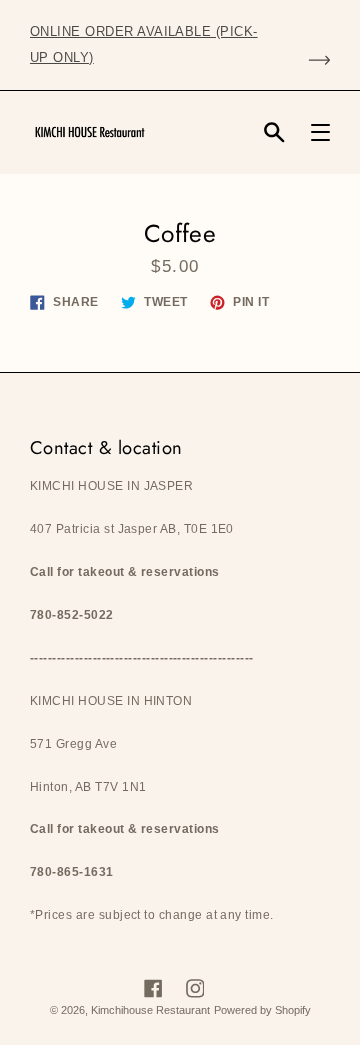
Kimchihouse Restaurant (150, 1010)
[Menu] (320, 132)
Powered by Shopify (262, 1010)
